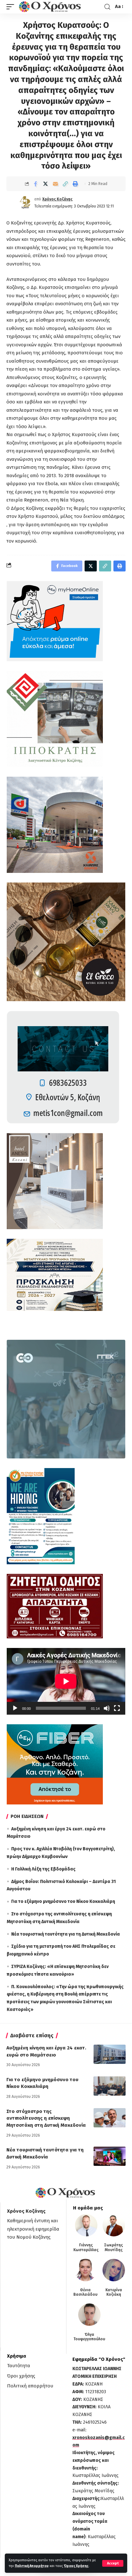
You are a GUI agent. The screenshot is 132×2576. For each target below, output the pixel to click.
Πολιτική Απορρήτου (32, 2566)
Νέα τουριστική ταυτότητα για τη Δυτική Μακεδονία (66, 1934)
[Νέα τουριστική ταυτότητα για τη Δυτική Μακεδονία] (110, 2156)
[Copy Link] (65, 184)
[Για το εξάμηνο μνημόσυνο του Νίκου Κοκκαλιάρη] (110, 2086)
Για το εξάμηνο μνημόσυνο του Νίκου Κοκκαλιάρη (63, 1901)
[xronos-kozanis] (51, 7)
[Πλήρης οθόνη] (117, 1708)
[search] (107, 7)
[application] (66, 1681)
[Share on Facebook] (36, 184)
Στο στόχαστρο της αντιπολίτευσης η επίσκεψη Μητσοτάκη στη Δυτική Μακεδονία (46, 2118)
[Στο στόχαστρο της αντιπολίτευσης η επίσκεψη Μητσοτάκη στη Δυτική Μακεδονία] (110, 2118)
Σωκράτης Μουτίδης (114, 2247)
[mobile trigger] (12, 7)
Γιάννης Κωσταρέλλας (86, 2247)
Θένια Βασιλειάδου (85, 2292)
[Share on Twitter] (45, 184)
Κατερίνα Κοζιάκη (114, 2292)
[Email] (55, 184)
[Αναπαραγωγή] (15, 1708)
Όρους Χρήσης (76, 2566)
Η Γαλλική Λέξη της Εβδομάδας (43, 1869)
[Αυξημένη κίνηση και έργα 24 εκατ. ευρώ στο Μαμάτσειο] (110, 2054)
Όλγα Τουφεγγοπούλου (89, 2337)
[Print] (75, 184)
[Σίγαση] (107, 1708)
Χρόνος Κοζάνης (57, 199)
